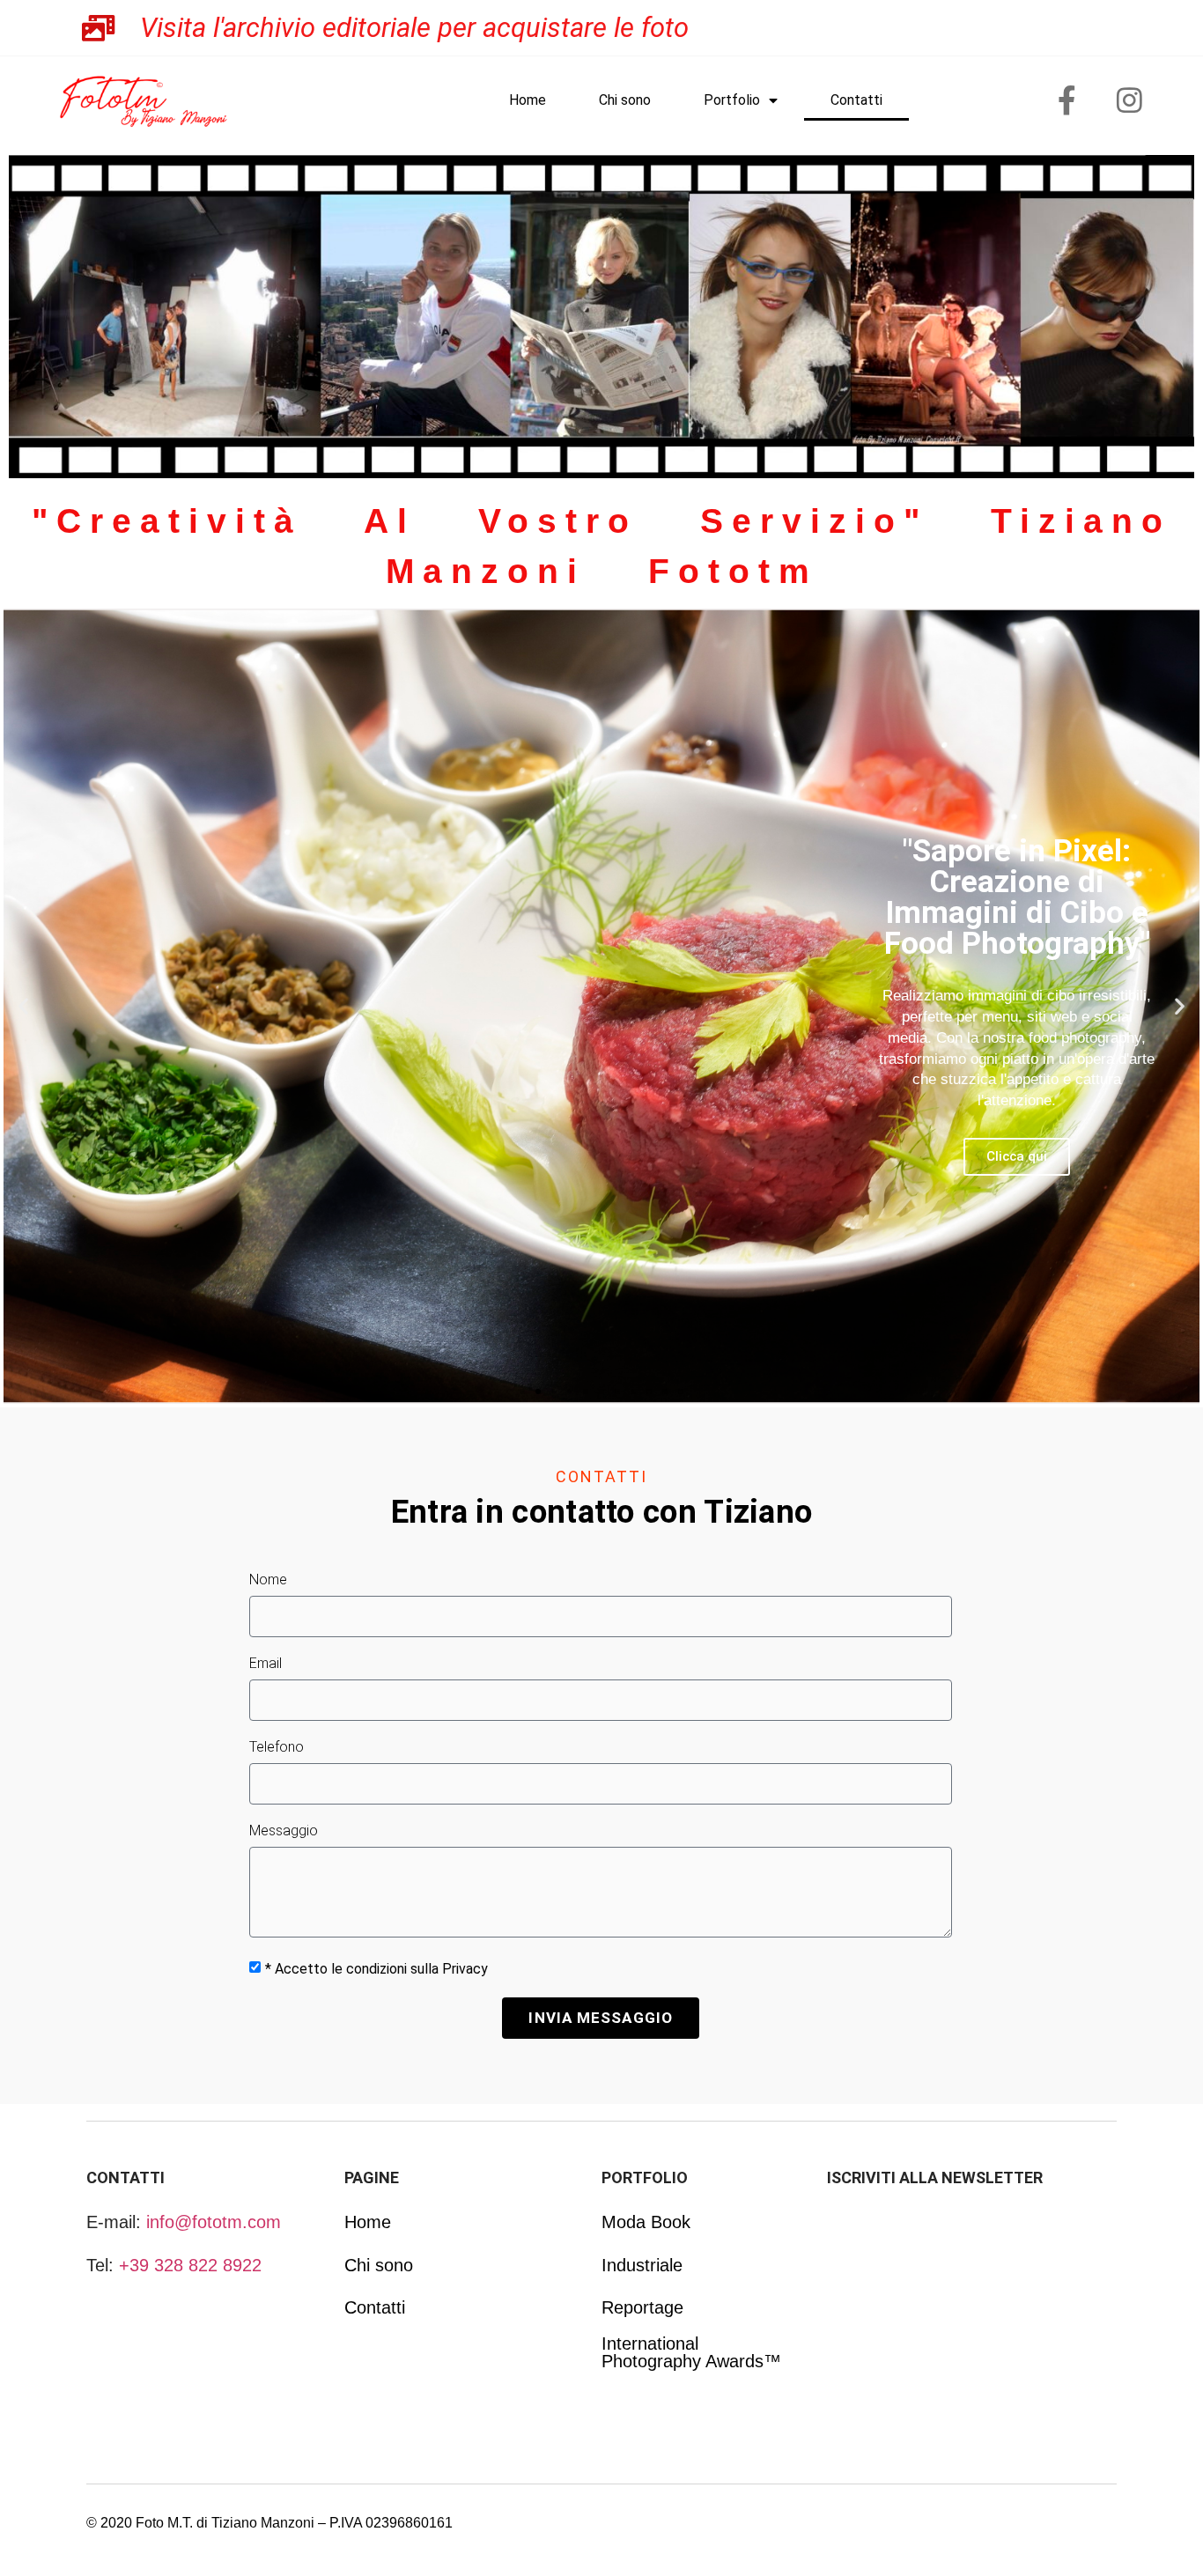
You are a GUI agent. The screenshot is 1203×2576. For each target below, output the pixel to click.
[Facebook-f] (1067, 100)
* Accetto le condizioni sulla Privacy (376, 1969)
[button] (23, 1006)
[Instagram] (1130, 100)
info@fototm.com (214, 2222)
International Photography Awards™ (691, 2352)
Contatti (856, 100)
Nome (268, 1580)
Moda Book (646, 2222)
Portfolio (732, 100)
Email (266, 1664)
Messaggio (284, 1831)
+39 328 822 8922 (190, 2265)
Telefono (277, 1748)
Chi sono (625, 100)
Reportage (642, 2307)
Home (528, 100)
